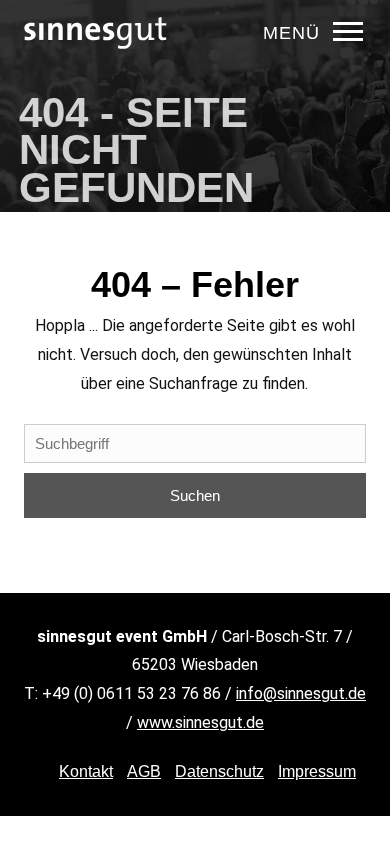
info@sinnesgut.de (301, 693)
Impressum (317, 771)
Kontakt (86, 771)
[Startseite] (95, 64)
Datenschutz (219, 771)
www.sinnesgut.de (200, 722)
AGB (144, 771)
